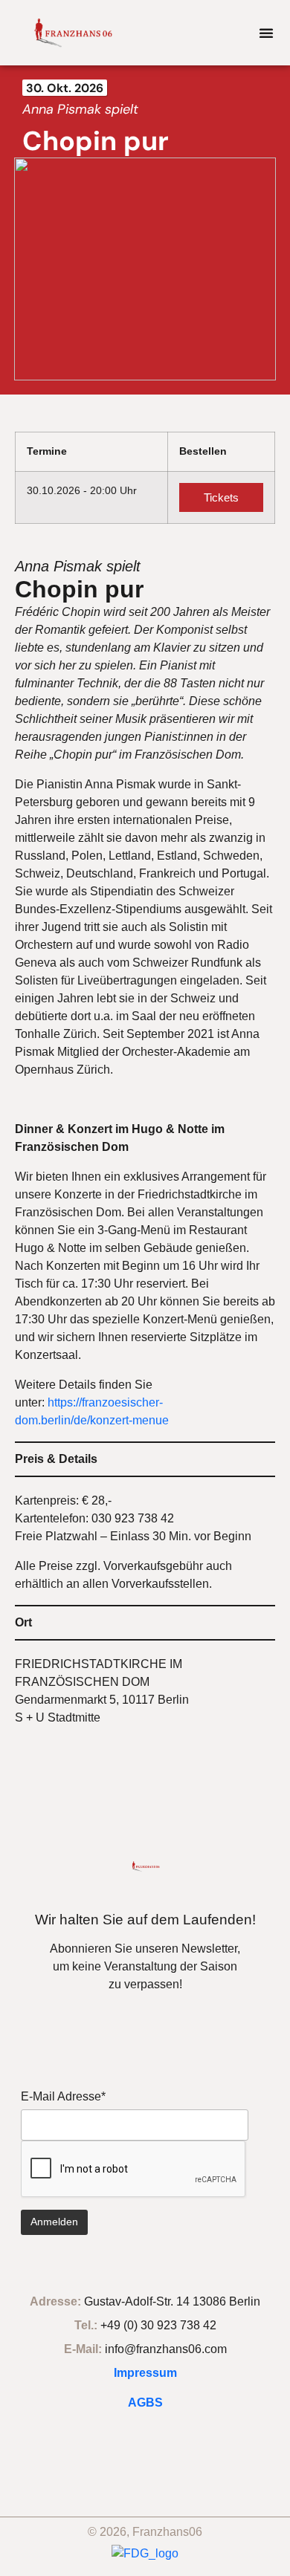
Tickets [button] (221, 497)
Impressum (145, 2373)
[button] (266, 33)
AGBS (145, 2403)
